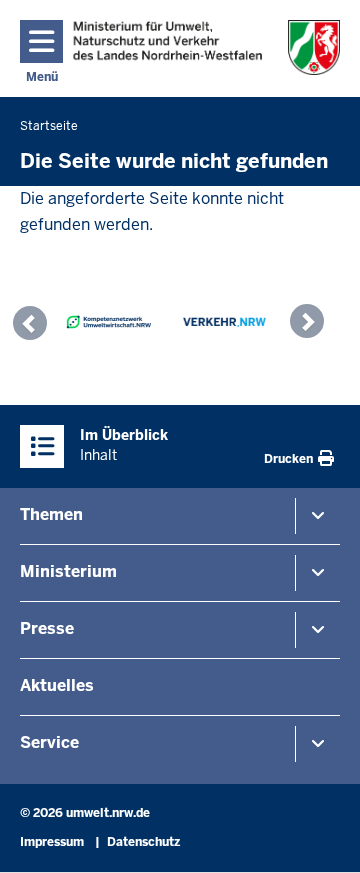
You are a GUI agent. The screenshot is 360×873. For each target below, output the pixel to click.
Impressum (52, 842)
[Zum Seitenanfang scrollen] (320, 836)
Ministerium (68, 571)
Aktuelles (57, 685)
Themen (51, 514)
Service (49, 742)
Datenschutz (143, 842)
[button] (35, 326)
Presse (47, 628)
